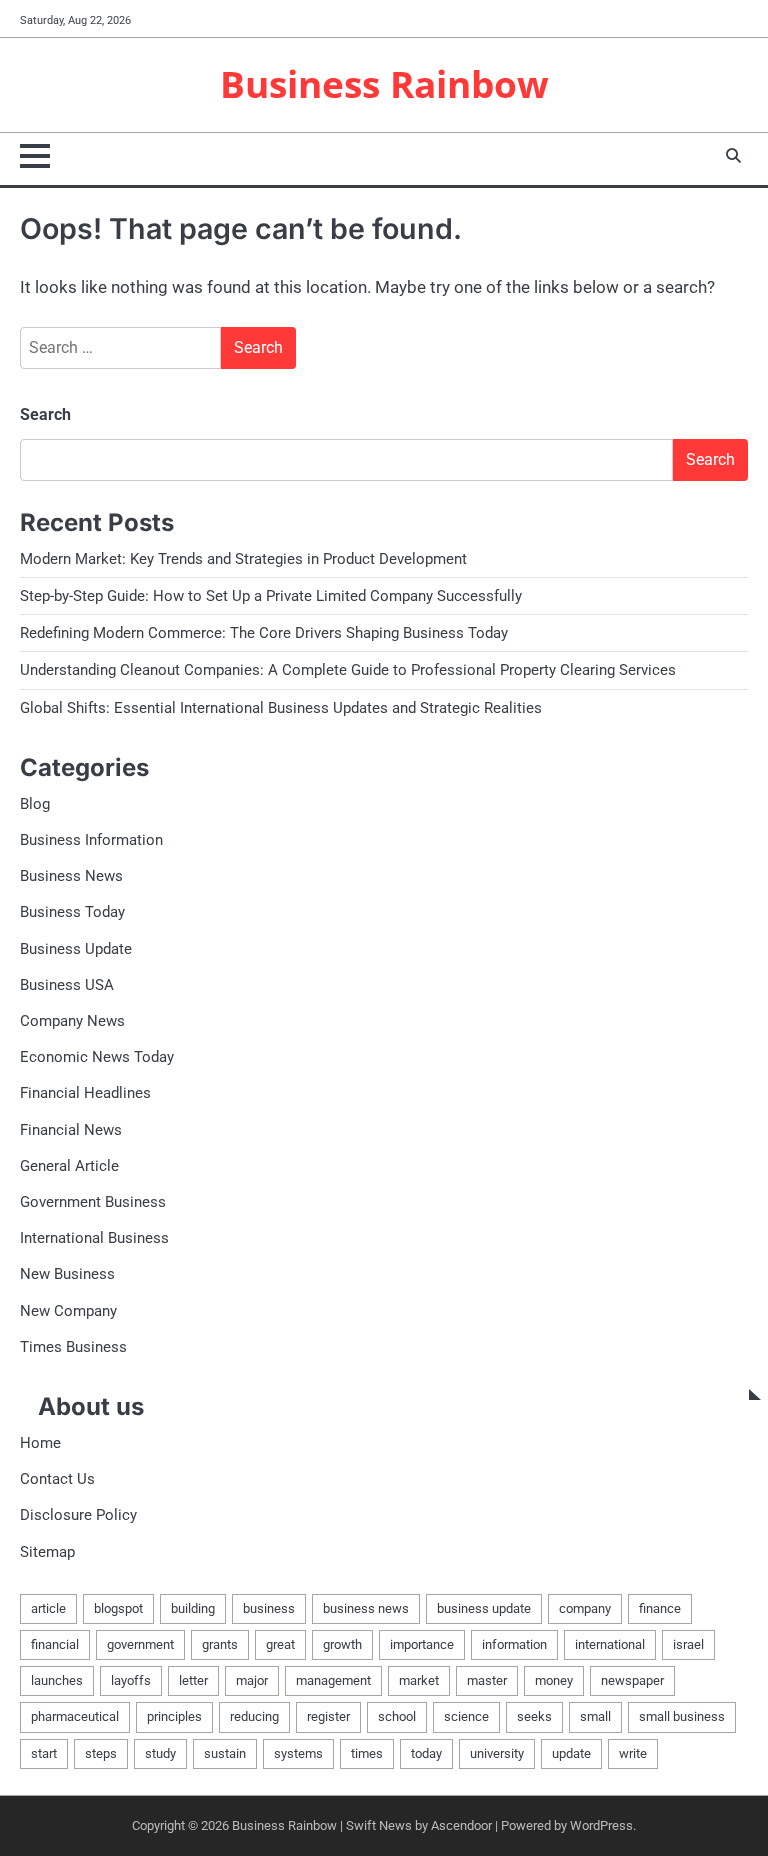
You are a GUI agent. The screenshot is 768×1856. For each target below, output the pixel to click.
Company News (72, 1021)
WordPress (601, 1825)
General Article (69, 1166)
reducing (254, 1716)
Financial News (71, 1130)
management (333, 1680)
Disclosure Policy (78, 1515)
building (193, 1608)
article (48, 1608)
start (44, 1753)
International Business (94, 1238)
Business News (71, 876)
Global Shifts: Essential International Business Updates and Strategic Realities (281, 708)
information (514, 1644)
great (280, 1644)
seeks (534, 1716)
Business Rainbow (384, 84)
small (595, 1716)
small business (682, 1716)
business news (366, 1608)
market (419, 1680)
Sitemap (47, 1552)
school (397, 1716)
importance (422, 1644)
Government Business (93, 1202)
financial (55, 1644)
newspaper (632, 1680)
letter (193, 1680)
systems (298, 1753)
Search (45, 414)
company (585, 1608)
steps (101, 1753)
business (269, 1608)
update (571, 1753)
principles (174, 1716)
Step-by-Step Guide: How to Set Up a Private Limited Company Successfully (271, 596)
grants (220, 1644)
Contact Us (57, 1479)
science (466, 1716)
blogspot (118, 1608)
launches (57, 1680)
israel (688, 1644)
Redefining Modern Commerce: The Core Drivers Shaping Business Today (264, 633)
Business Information (91, 840)
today (426, 1753)
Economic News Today (97, 1057)
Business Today (72, 912)
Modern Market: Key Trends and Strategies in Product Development (243, 559)
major (252, 1680)
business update (484, 1608)
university (497, 1753)
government (140, 1644)
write (633, 1753)
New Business (67, 1274)
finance (660, 1608)
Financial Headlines (85, 1093)
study (160, 1753)
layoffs (131, 1680)
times (367, 1753)
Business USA (67, 985)
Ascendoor (461, 1825)
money (554, 1680)
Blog (35, 804)
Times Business (73, 1347)
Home (40, 1443)
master (487, 1680)
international (610, 1644)
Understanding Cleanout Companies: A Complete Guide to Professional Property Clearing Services (348, 670)
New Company (68, 1311)
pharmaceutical (75, 1716)
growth (342, 1644)
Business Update (76, 949)
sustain (225, 1753)
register (328, 1716)
